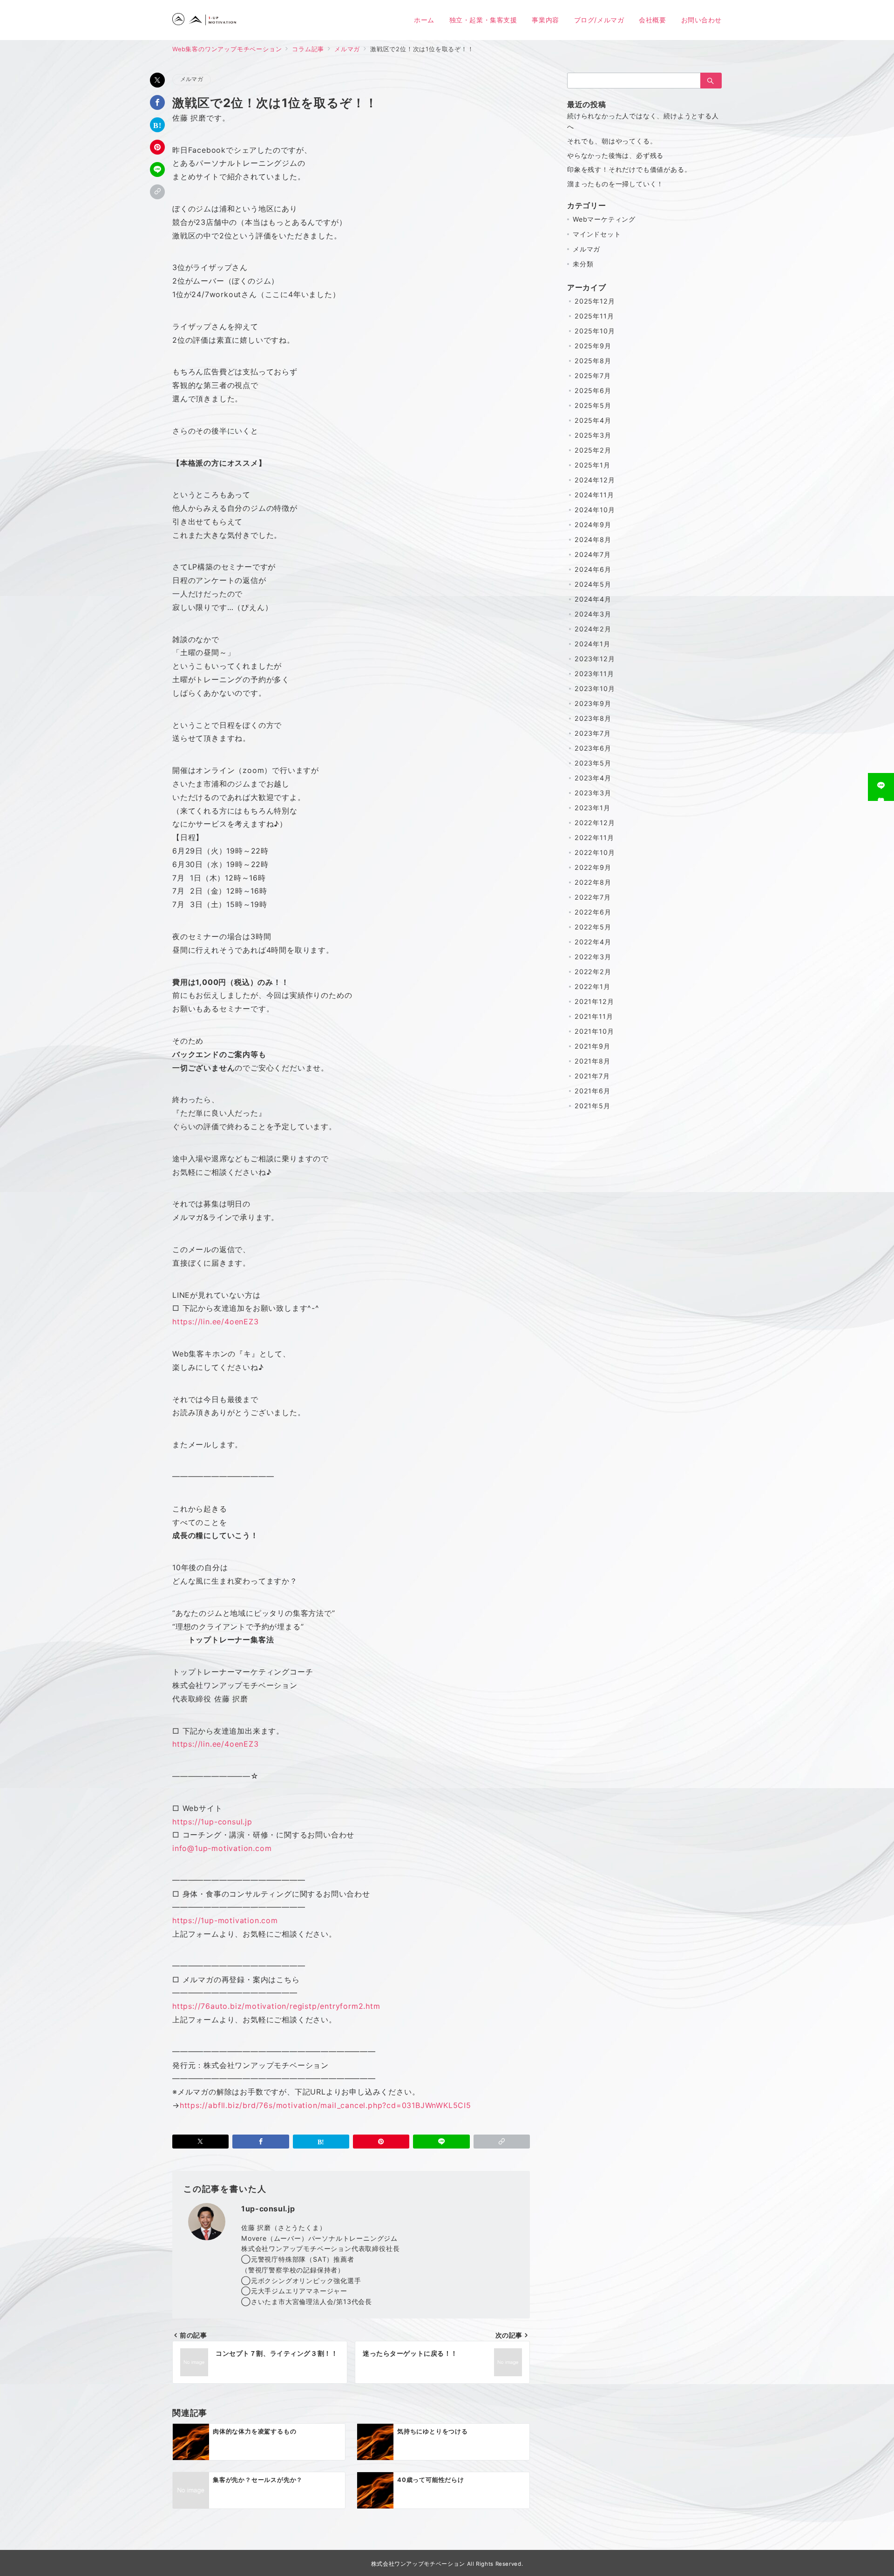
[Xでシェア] (157, 80)
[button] (157, 192)
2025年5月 (593, 405)
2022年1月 (593, 986)
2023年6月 (593, 748)
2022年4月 (593, 942)
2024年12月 (595, 480)
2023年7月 (593, 733)
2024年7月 (593, 554)
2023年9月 (593, 703)
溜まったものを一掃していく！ (615, 184)
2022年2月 (593, 972)
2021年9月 (593, 1046)
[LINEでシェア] (157, 169)
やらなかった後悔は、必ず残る (615, 155)
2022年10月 (595, 852)
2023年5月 (593, 763)
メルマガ (192, 79)
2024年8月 (593, 539)
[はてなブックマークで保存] (157, 125)
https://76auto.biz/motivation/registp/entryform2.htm (276, 2006)
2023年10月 (595, 688)
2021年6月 (593, 1091)
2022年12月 (595, 823)
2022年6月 (593, 912)
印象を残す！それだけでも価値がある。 (629, 169)
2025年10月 (595, 331)
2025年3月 (593, 435)
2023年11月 (594, 674)
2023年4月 (593, 778)
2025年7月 (593, 376)
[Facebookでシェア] (157, 102)
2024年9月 (593, 525)
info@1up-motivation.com (222, 1848)
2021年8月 (593, 1061)
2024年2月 (593, 629)
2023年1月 (593, 808)
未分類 (583, 264)
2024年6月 (593, 569)
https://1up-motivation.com (225, 1920)
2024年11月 (594, 495)
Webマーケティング (604, 219)
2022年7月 (593, 897)
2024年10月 (595, 510)
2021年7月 (592, 1076)
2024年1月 (593, 644)
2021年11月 (594, 1016)
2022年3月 (593, 957)
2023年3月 (593, 793)
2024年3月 (593, 614)
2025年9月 (593, 346)
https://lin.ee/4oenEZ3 (216, 1322)
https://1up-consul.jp (212, 1822)
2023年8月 (593, 718)
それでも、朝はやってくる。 (612, 141)
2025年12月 (595, 301)
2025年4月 (593, 420)
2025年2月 (593, 450)
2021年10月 (594, 1031)
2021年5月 (593, 1106)
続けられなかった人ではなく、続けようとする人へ (643, 121)
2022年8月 (593, 882)
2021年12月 (594, 1001)
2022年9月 (593, 867)
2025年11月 (594, 316)
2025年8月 (593, 361)
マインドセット (597, 234)
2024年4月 (593, 599)
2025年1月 (593, 465)
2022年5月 (593, 927)
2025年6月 (593, 390)
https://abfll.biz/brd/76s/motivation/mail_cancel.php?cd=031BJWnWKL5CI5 (325, 2105)
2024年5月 (593, 584)
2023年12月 (595, 659)
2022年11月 (594, 837)
